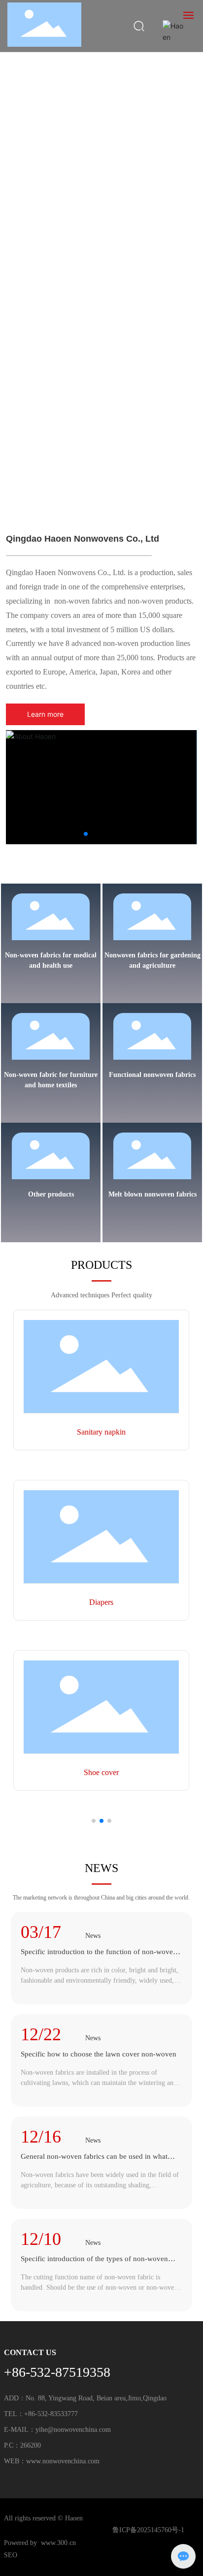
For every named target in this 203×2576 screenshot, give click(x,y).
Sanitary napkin (101, 1432)
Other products (51, 1194)
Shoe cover (101, 1772)
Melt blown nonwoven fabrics (152, 1194)
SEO (11, 2555)
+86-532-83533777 (51, 2414)
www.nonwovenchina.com (63, 2461)
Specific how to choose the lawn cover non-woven (99, 2054)
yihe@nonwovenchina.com (73, 2430)
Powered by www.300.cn (40, 2543)
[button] (92, 491)
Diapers (101, 1602)
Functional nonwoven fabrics (152, 1075)
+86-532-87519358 (57, 2372)
